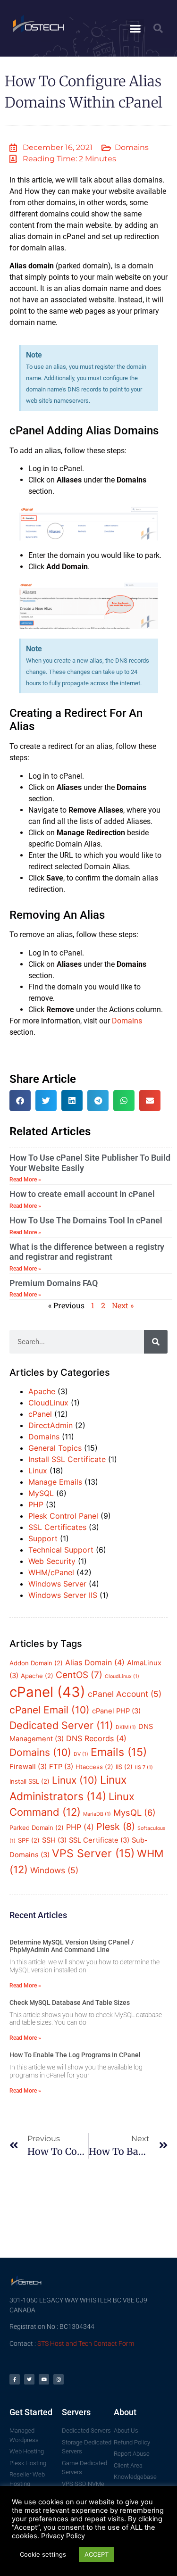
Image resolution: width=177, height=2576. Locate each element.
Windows (54, 1870)
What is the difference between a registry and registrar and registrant (87, 1252)
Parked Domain (37, 1828)
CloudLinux (48, 1403)
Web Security (52, 1561)
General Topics (55, 1448)
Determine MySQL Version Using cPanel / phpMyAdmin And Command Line (72, 1946)
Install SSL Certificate (67, 1459)
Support (43, 1538)
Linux (38, 1471)
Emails (119, 1752)
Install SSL (29, 1781)
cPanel (40, 1414)
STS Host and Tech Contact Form (86, 2343)
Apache (42, 1391)
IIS (124, 1767)
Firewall (28, 1767)
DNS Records (96, 1738)
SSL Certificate (99, 1840)
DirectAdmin (51, 1425)
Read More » (25, 1180)
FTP (61, 1767)
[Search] (156, 1342)
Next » (123, 1305)
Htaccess (94, 1767)
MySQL (41, 1493)
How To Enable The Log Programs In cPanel (75, 2055)
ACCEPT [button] (97, 2554)
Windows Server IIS (63, 1595)
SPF (29, 1840)
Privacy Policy (63, 2536)
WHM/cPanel (51, 1572)
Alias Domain (95, 1662)
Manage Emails (55, 1482)
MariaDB (97, 1814)
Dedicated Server (61, 1725)
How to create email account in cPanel (82, 1194)
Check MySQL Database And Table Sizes (70, 2003)
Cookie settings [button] (43, 2554)
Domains (132, 147)
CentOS (79, 1675)
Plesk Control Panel (63, 1516)
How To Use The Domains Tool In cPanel (86, 1220)
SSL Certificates (57, 1527)
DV (81, 1754)
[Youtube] (44, 2379)
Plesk (116, 1827)
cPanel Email (50, 1710)
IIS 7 (144, 1767)
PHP (36, 1504)
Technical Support (61, 1550)
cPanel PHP (116, 1711)
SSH (54, 1840)
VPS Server (93, 1853)
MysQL (135, 1812)
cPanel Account (125, 1694)
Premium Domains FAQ (54, 1283)
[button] (135, 28)
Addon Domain (36, 1663)
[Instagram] (59, 2379)
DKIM (126, 1727)
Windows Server (57, 1584)
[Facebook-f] (15, 2379)
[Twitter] (29, 2379)
